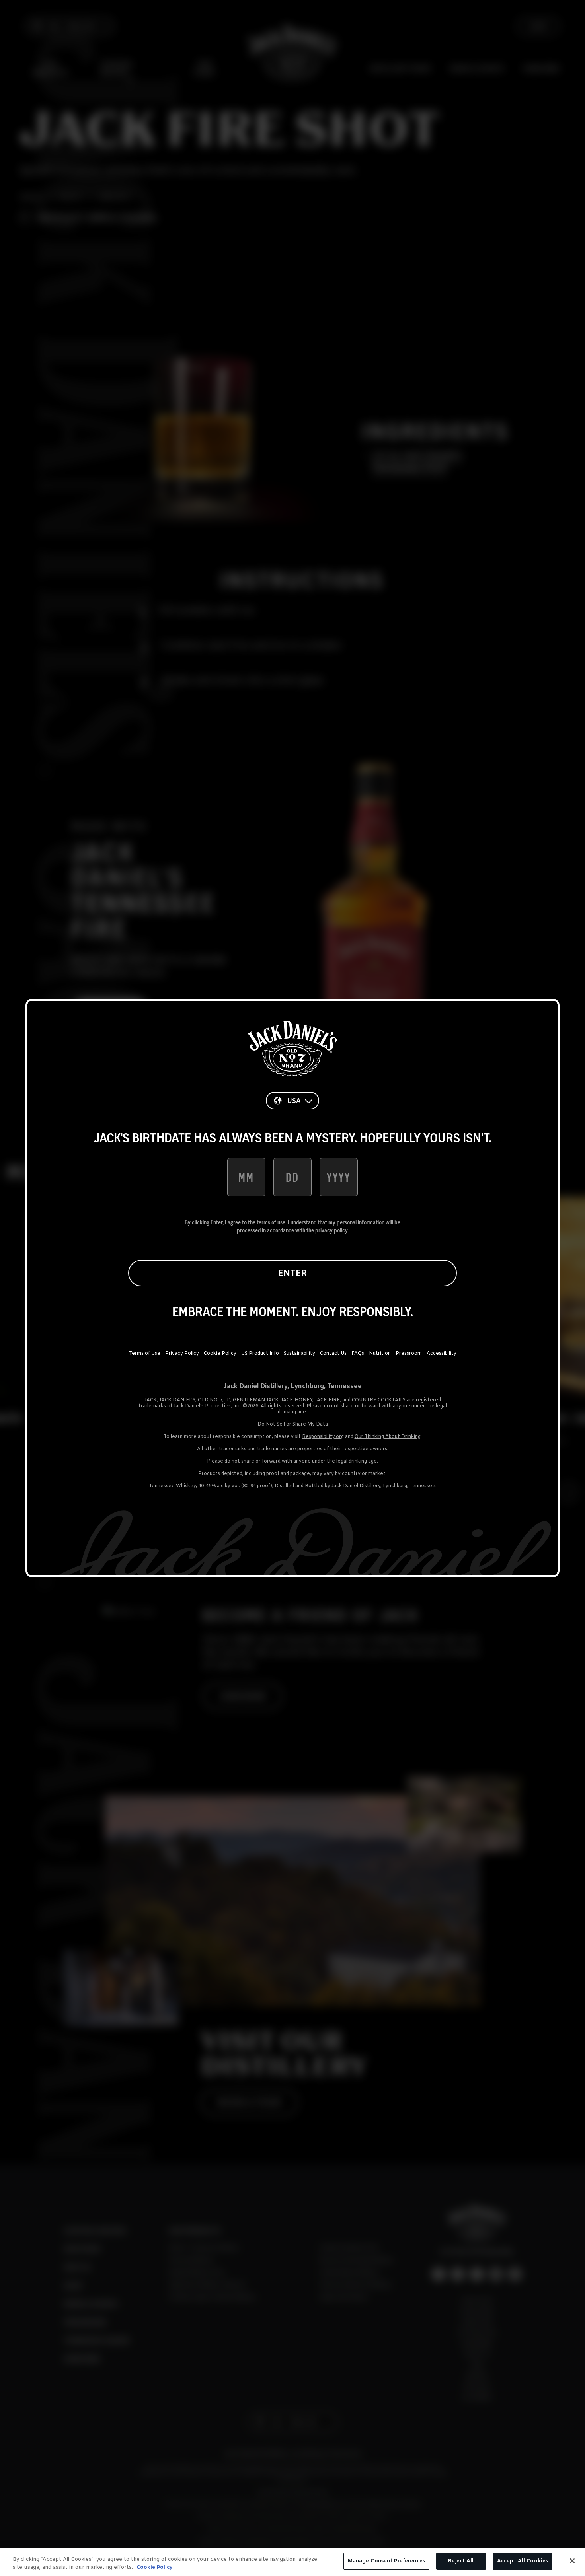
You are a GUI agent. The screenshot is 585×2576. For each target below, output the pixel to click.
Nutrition (380, 1354)
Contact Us (333, 1354)
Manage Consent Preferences (386, 2561)
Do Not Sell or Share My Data (293, 1424)
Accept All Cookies (523, 2561)
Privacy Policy (182, 1354)
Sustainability (299, 1354)
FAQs (358, 1354)
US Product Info (260, 1354)
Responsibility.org (323, 1437)
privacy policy (331, 1230)
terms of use (271, 1222)
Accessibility (442, 1354)
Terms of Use (145, 1354)
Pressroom (409, 1354)
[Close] (572, 2561)
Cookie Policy (220, 1354)
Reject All (461, 2561)
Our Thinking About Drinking (388, 1437)
